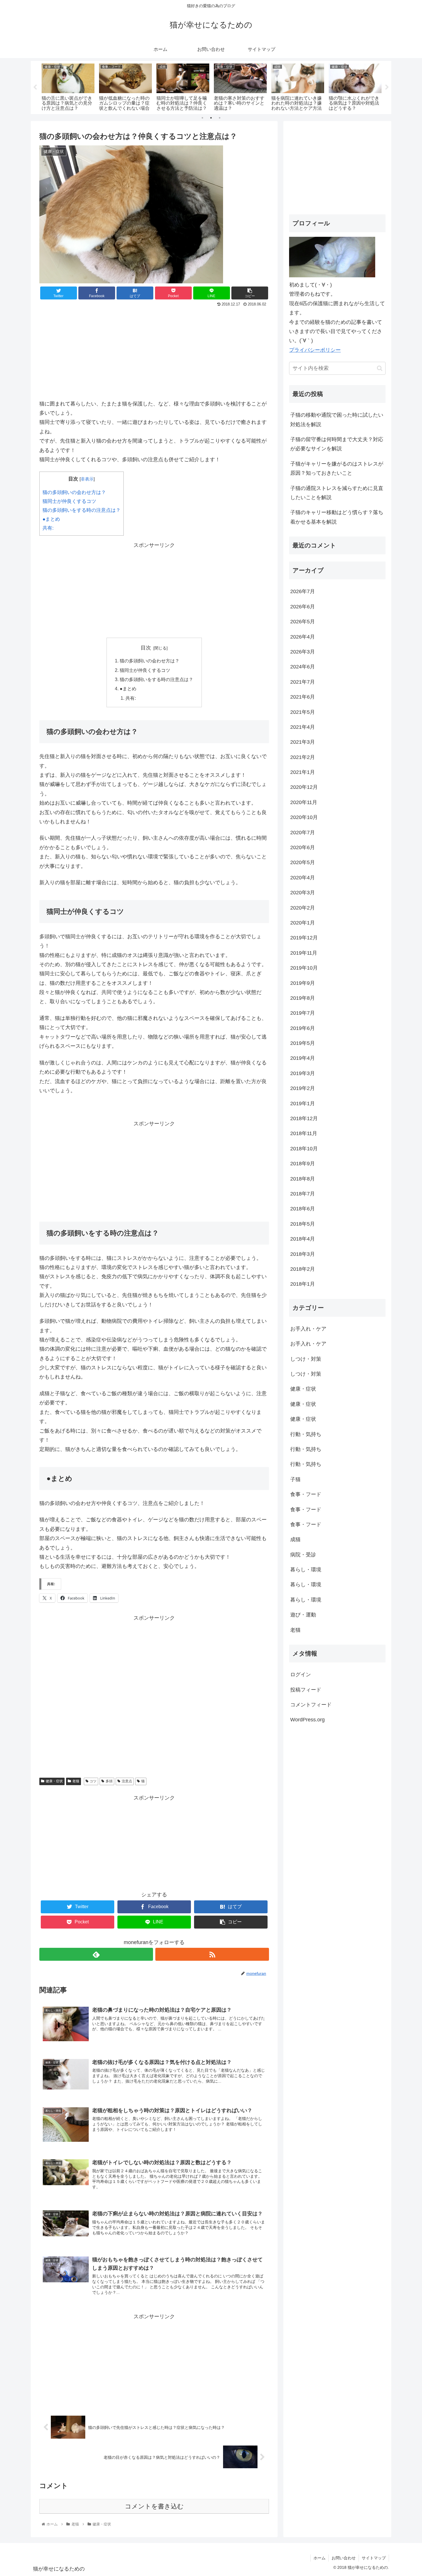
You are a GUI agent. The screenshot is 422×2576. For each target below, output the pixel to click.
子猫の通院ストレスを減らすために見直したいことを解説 (337, 493)
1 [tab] (202, 118)
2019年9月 (303, 983)
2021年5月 (303, 712)
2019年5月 (303, 1043)
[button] (380, 368)
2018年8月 (303, 1179)
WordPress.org (307, 1720)
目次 (146, 648)
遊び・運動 (303, 1615)
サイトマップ (374, 2558)
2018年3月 (303, 1254)
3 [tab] (220, 118)
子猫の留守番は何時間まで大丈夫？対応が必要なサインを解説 (337, 444)
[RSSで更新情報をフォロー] (212, 1954)
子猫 (295, 1479)
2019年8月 (303, 998)
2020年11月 (304, 802)
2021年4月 (303, 727)
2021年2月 (303, 757)
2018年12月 (304, 1118)
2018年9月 (303, 1164)
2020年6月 (303, 847)
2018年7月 (303, 1194)
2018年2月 (303, 1269)
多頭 (109, 1781)
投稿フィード (306, 1690)
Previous (35, 87)
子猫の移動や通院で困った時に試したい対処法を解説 (337, 420)
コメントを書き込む (154, 2506)
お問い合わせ (344, 2558)
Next (387, 87)
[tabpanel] (68, 86)
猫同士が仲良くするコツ (69, 501)
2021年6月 (303, 697)
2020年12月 (304, 787)
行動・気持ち (306, 1434)
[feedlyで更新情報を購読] (96, 1954)
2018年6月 (303, 1209)
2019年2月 (303, 1088)
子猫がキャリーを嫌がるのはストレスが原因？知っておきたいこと (337, 468)
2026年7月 (303, 591)
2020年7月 (303, 833)
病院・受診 (303, 1555)
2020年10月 (304, 817)
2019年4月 (303, 1058)
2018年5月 (303, 1224)
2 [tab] (211, 118)
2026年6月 (303, 607)
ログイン (301, 1675)
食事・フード (306, 1494)
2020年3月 (303, 893)
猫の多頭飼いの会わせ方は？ (74, 492)
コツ (93, 1781)
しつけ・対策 (306, 1359)
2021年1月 (303, 772)
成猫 (295, 1539)
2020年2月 (303, 908)
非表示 (87, 479)
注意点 (127, 1781)
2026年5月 (303, 622)
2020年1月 (303, 923)
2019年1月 (303, 1104)
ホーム (320, 2558)
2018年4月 (303, 1239)
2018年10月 (304, 1149)
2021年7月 (303, 682)
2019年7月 (303, 1013)
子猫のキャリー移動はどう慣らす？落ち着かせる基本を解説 (337, 517)
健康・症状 (54, 1781)
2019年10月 (304, 968)
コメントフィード (311, 1705)
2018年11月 (304, 1133)
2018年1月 (303, 1284)
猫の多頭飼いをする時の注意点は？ (82, 510)
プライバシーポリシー (315, 350)
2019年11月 (304, 953)
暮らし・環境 (306, 1570)
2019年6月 (303, 1028)
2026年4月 (303, 637)
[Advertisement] (154, 351)
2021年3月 (303, 742)
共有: (48, 528)
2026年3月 (303, 652)
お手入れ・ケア (308, 1329)
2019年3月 (303, 1073)
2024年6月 (303, 667)
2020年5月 (303, 862)
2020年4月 (303, 878)
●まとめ (51, 519)
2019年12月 (304, 938)
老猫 (76, 1781)
